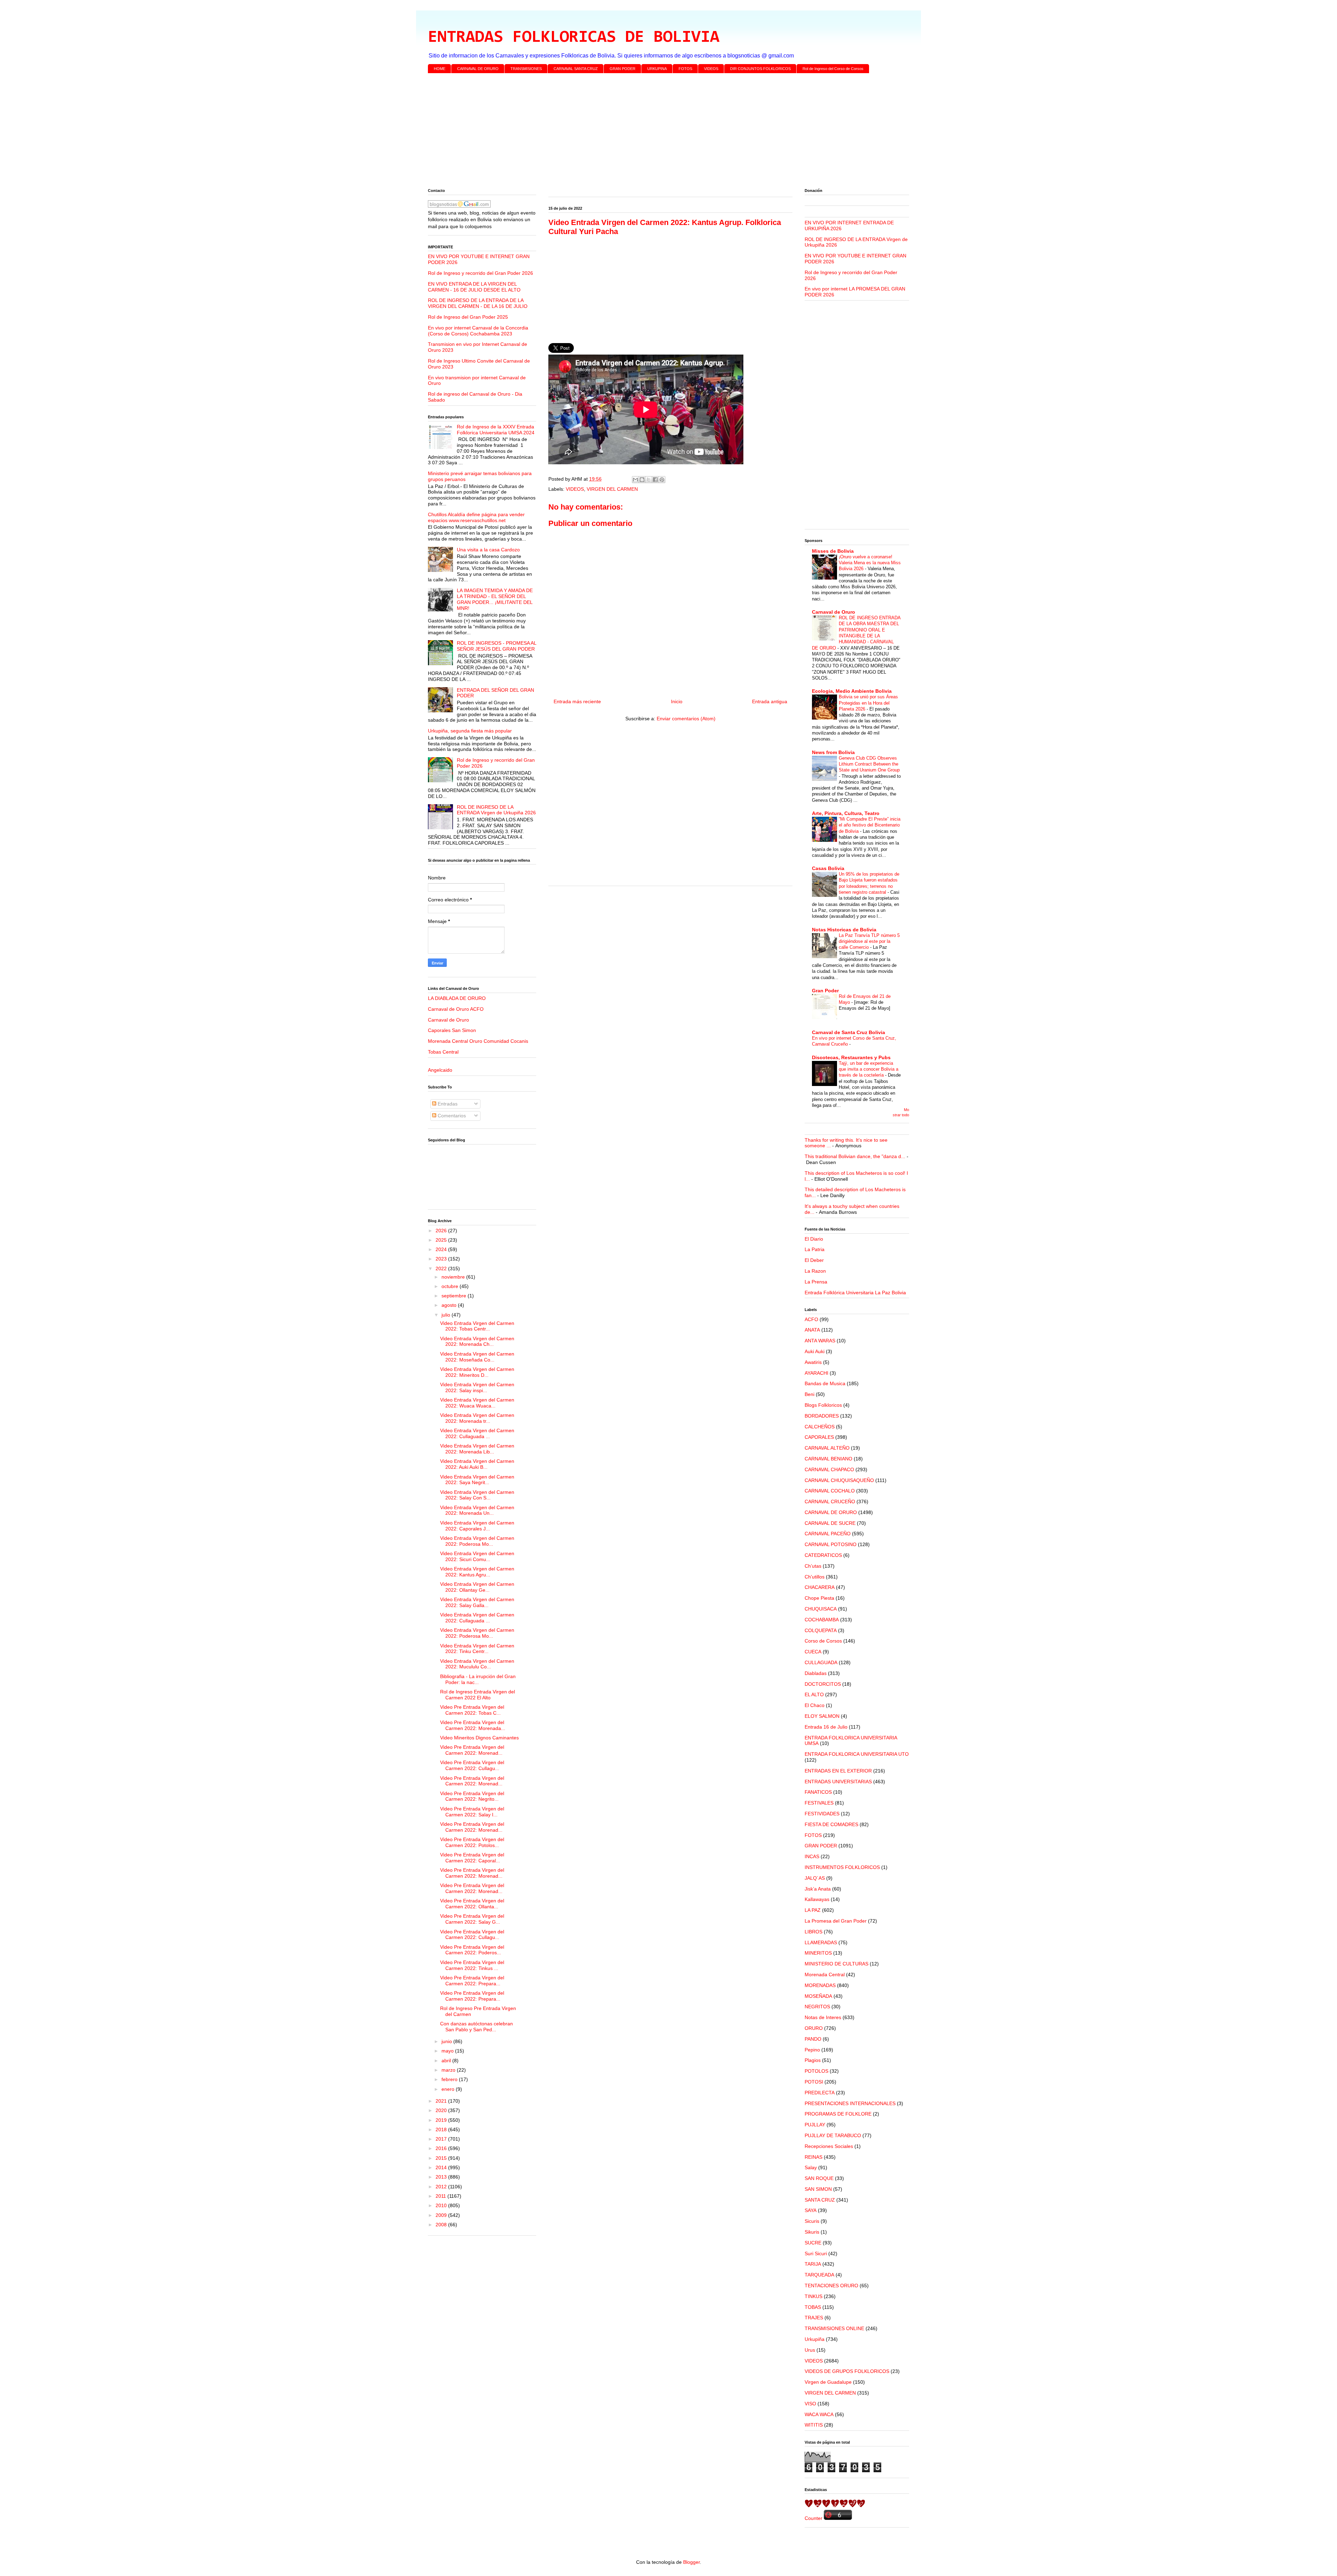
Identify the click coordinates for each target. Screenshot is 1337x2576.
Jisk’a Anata (818, 1889)
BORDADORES (822, 1416)
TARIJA (813, 2264)
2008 (442, 2225)
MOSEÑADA (818, 1996)
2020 (442, 2110)
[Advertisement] (637, 132)
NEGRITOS (817, 2007)
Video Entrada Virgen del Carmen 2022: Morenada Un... (477, 1510)
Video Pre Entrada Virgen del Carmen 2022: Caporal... (472, 1858)
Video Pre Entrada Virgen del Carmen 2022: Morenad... (472, 1750)
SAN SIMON (818, 2189)
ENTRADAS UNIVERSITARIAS (838, 1782)
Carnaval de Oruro (448, 1020)
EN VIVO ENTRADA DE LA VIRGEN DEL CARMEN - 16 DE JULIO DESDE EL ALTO (474, 287)
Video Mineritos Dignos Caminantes (479, 1738)
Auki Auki (815, 1351)
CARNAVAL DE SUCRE (830, 1523)
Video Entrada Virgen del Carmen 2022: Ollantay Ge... (477, 1587)
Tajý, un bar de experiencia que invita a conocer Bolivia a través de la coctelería (869, 1069)
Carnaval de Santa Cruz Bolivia (849, 1032)
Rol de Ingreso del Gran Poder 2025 (468, 317)
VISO (810, 2404)
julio (447, 1315)
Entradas (447, 1104)
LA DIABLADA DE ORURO (457, 998)
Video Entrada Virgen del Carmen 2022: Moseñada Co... (477, 1357)
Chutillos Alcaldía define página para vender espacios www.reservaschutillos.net (476, 517)
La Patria (815, 1249)
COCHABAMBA (822, 1620)
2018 (442, 2129)
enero (449, 2089)
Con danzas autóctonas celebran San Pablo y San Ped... (476, 2027)
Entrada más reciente (577, 701)
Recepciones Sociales (829, 2146)
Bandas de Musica (825, 1383)
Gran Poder (825, 991)
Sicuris (812, 2221)
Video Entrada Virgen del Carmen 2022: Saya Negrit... (477, 1480)
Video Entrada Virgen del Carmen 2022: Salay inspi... (477, 1387)
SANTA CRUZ (820, 2200)
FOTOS (685, 69)
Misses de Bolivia (833, 551)
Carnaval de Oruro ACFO (456, 1009)
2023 (442, 1259)
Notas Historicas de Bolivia (844, 930)
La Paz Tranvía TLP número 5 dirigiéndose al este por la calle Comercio (869, 941)
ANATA (812, 1330)
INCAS (812, 1856)
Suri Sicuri (816, 2253)
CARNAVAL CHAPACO (829, 1469)
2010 (442, 2205)
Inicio (677, 701)
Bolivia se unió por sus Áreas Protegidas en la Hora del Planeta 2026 (868, 703)
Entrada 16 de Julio (826, 1727)
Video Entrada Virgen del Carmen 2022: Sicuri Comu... (477, 1556)
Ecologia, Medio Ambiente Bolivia (852, 691)
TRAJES (814, 2318)
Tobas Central (443, 1052)
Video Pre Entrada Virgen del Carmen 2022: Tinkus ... (472, 1965)
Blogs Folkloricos (823, 1405)
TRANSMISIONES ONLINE (834, 2328)
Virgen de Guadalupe (828, 2382)
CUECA (813, 1652)
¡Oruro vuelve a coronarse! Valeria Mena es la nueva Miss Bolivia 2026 (870, 563)
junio (447, 2041)
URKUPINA (657, 69)
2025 (442, 1240)
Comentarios (451, 1116)
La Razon (815, 1271)
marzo (449, 2070)
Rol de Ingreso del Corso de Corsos (833, 69)
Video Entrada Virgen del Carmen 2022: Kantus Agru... (477, 1572)
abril (447, 2061)
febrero (450, 2079)
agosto (450, 1305)
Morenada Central (825, 1974)
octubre (451, 1286)
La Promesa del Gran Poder (836, 1921)
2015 (442, 2158)
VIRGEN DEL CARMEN (612, 489)
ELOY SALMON (822, 1716)
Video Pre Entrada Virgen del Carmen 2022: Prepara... (472, 1981)
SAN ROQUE (819, 2178)
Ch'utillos (815, 1577)
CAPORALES (819, 1437)
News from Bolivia (833, 752)
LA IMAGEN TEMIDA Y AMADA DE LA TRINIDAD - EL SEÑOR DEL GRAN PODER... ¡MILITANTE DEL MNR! (495, 599)
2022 (442, 1268)
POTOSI (814, 2082)
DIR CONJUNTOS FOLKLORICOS (760, 69)
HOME (440, 69)
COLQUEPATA (821, 1630)
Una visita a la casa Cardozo (488, 550)
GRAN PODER (623, 69)
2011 (441, 2196)
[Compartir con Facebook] (655, 480)
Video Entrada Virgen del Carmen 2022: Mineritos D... (477, 1372)
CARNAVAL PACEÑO (828, 1534)
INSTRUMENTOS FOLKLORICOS (842, 1867)
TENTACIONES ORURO (831, 2286)
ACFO (811, 1319)
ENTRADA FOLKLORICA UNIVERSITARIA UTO (857, 1754)
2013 (442, 2177)
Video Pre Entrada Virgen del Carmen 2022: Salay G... (472, 1919)
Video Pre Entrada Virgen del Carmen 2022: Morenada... (473, 1725)
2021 (442, 2101)
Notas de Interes (823, 2017)
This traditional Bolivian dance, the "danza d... (855, 1156)
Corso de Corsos (823, 1641)
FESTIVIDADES (822, 1814)
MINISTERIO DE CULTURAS (836, 1964)
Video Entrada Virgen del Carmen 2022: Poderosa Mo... (477, 1541)
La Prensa (816, 1282)
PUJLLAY (815, 2125)
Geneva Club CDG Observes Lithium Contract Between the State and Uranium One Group (869, 764)
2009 (442, 2215)
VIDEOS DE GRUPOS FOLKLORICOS (847, 2371)
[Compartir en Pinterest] (662, 480)
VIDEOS (711, 69)
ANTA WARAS (820, 1341)
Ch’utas (813, 1566)
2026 (442, 1231)
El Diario (814, 1239)
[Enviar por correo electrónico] (635, 480)
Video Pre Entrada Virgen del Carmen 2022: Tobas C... (472, 1710)
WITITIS (814, 2425)
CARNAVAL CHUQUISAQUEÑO (839, 1480)
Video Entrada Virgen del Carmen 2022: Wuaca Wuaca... (477, 1403)
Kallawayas (817, 1899)
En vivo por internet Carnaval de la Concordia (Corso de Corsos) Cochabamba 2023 (478, 331)
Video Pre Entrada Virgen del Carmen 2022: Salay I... (472, 1812)
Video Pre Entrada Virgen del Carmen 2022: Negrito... (472, 1796)
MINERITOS (818, 1953)
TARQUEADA (819, 2275)
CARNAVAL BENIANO (828, 1459)
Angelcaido (440, 1070)
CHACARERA (820, 1587)
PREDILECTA (820, 2093)
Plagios (813, 2060)
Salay (811, 2167)
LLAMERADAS (821, 1942)
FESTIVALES (819, 1803)
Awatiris (813, 1362)
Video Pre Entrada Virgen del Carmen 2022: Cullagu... (472, 1765)
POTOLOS (816, 2071)
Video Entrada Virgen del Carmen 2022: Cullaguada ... (477, 1433)
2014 (442, 2167)
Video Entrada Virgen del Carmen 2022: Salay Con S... (477, 1495)
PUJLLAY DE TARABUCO (833, 2135)
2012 (442, 2187)
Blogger (691, 2562)
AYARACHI (816, 1373)
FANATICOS (818, 1792)
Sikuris (812, 2232)
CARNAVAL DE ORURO (478, 69)
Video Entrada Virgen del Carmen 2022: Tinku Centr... (477, 1649)
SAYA (811, 2210)
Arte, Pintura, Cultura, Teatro (846, 813)
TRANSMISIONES (526, 69)
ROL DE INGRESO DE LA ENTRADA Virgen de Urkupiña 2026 (496, 810)
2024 (442, 1249)
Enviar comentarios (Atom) (686, 719)
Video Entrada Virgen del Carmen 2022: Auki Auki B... (477, 1464)
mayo (448, 2051)
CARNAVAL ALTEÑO (827, 1448)
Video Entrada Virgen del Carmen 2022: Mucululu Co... (477, 1664)
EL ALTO (814, 1694)
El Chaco (815, 1705)
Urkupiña (815, 2339)
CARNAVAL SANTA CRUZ (576, 69)
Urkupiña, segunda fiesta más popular (470, 731)
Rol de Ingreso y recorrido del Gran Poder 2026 (480, 273)
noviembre (454, 1277)
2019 (442, 2120)
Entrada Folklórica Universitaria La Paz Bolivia (855, 1293)
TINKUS (814, 2296)
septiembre (455, 1296)
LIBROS (814, 1932)
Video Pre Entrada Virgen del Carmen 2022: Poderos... (472, 1950)
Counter (814, 2518)
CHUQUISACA (821, 1609)
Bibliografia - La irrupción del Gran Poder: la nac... (478, 1679)
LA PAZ (813, 1910)
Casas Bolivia (828, 868)
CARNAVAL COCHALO (830, 1491)
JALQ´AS (815, 1878)
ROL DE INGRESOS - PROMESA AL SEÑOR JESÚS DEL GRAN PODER (497, 646)
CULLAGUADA (821, 1662)
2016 (442, 2148)
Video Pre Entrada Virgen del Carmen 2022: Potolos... (472, 1842)
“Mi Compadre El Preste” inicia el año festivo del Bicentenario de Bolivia (870, 825)
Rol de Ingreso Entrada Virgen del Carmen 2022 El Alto (478, 1695)
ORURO (814, 2028)
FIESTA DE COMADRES (831, 1824)
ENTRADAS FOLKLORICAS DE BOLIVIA (574, 38)
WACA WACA (819, 2414)
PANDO (813, 2039)
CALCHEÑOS (820, 1427)
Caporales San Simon (452, 1030)
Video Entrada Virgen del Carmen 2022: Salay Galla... (477, 1602)
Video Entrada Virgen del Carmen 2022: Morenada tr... (477, 1418)
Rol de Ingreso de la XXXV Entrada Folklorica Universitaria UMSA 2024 (496, 430)
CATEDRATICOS (823, 1555)
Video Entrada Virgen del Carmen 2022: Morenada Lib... (477, 1449)
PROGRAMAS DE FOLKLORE (838, 2114)
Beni (810, 1394)
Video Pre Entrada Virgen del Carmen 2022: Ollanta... (472, 1904)
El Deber (814, 1260)
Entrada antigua (770, 701)
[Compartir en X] (649, 480)
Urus (810, 2350)
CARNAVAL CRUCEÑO (830, 1502)
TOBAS (813, 2307)
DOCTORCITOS (823, 1684)
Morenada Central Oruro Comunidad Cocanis (478, 1041)
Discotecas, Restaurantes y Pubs (851, 1057)
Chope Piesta (819, 1598)
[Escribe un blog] (642, 480)
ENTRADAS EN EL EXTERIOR (838, 1771)
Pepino (812, 2050)
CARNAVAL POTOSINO (831, 1544)
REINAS (814, 2157)
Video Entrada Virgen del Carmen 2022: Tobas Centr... (477, 1326)
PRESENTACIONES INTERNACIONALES (850, 2103)
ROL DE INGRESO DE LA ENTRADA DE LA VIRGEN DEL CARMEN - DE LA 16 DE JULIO (478, 303)
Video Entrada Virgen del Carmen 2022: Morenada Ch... (477, 1341)
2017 (442, 2139)
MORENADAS (820, 1985)
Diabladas (816, 1673)
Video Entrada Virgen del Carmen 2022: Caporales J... (477, 1526)
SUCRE (813, 2243)
